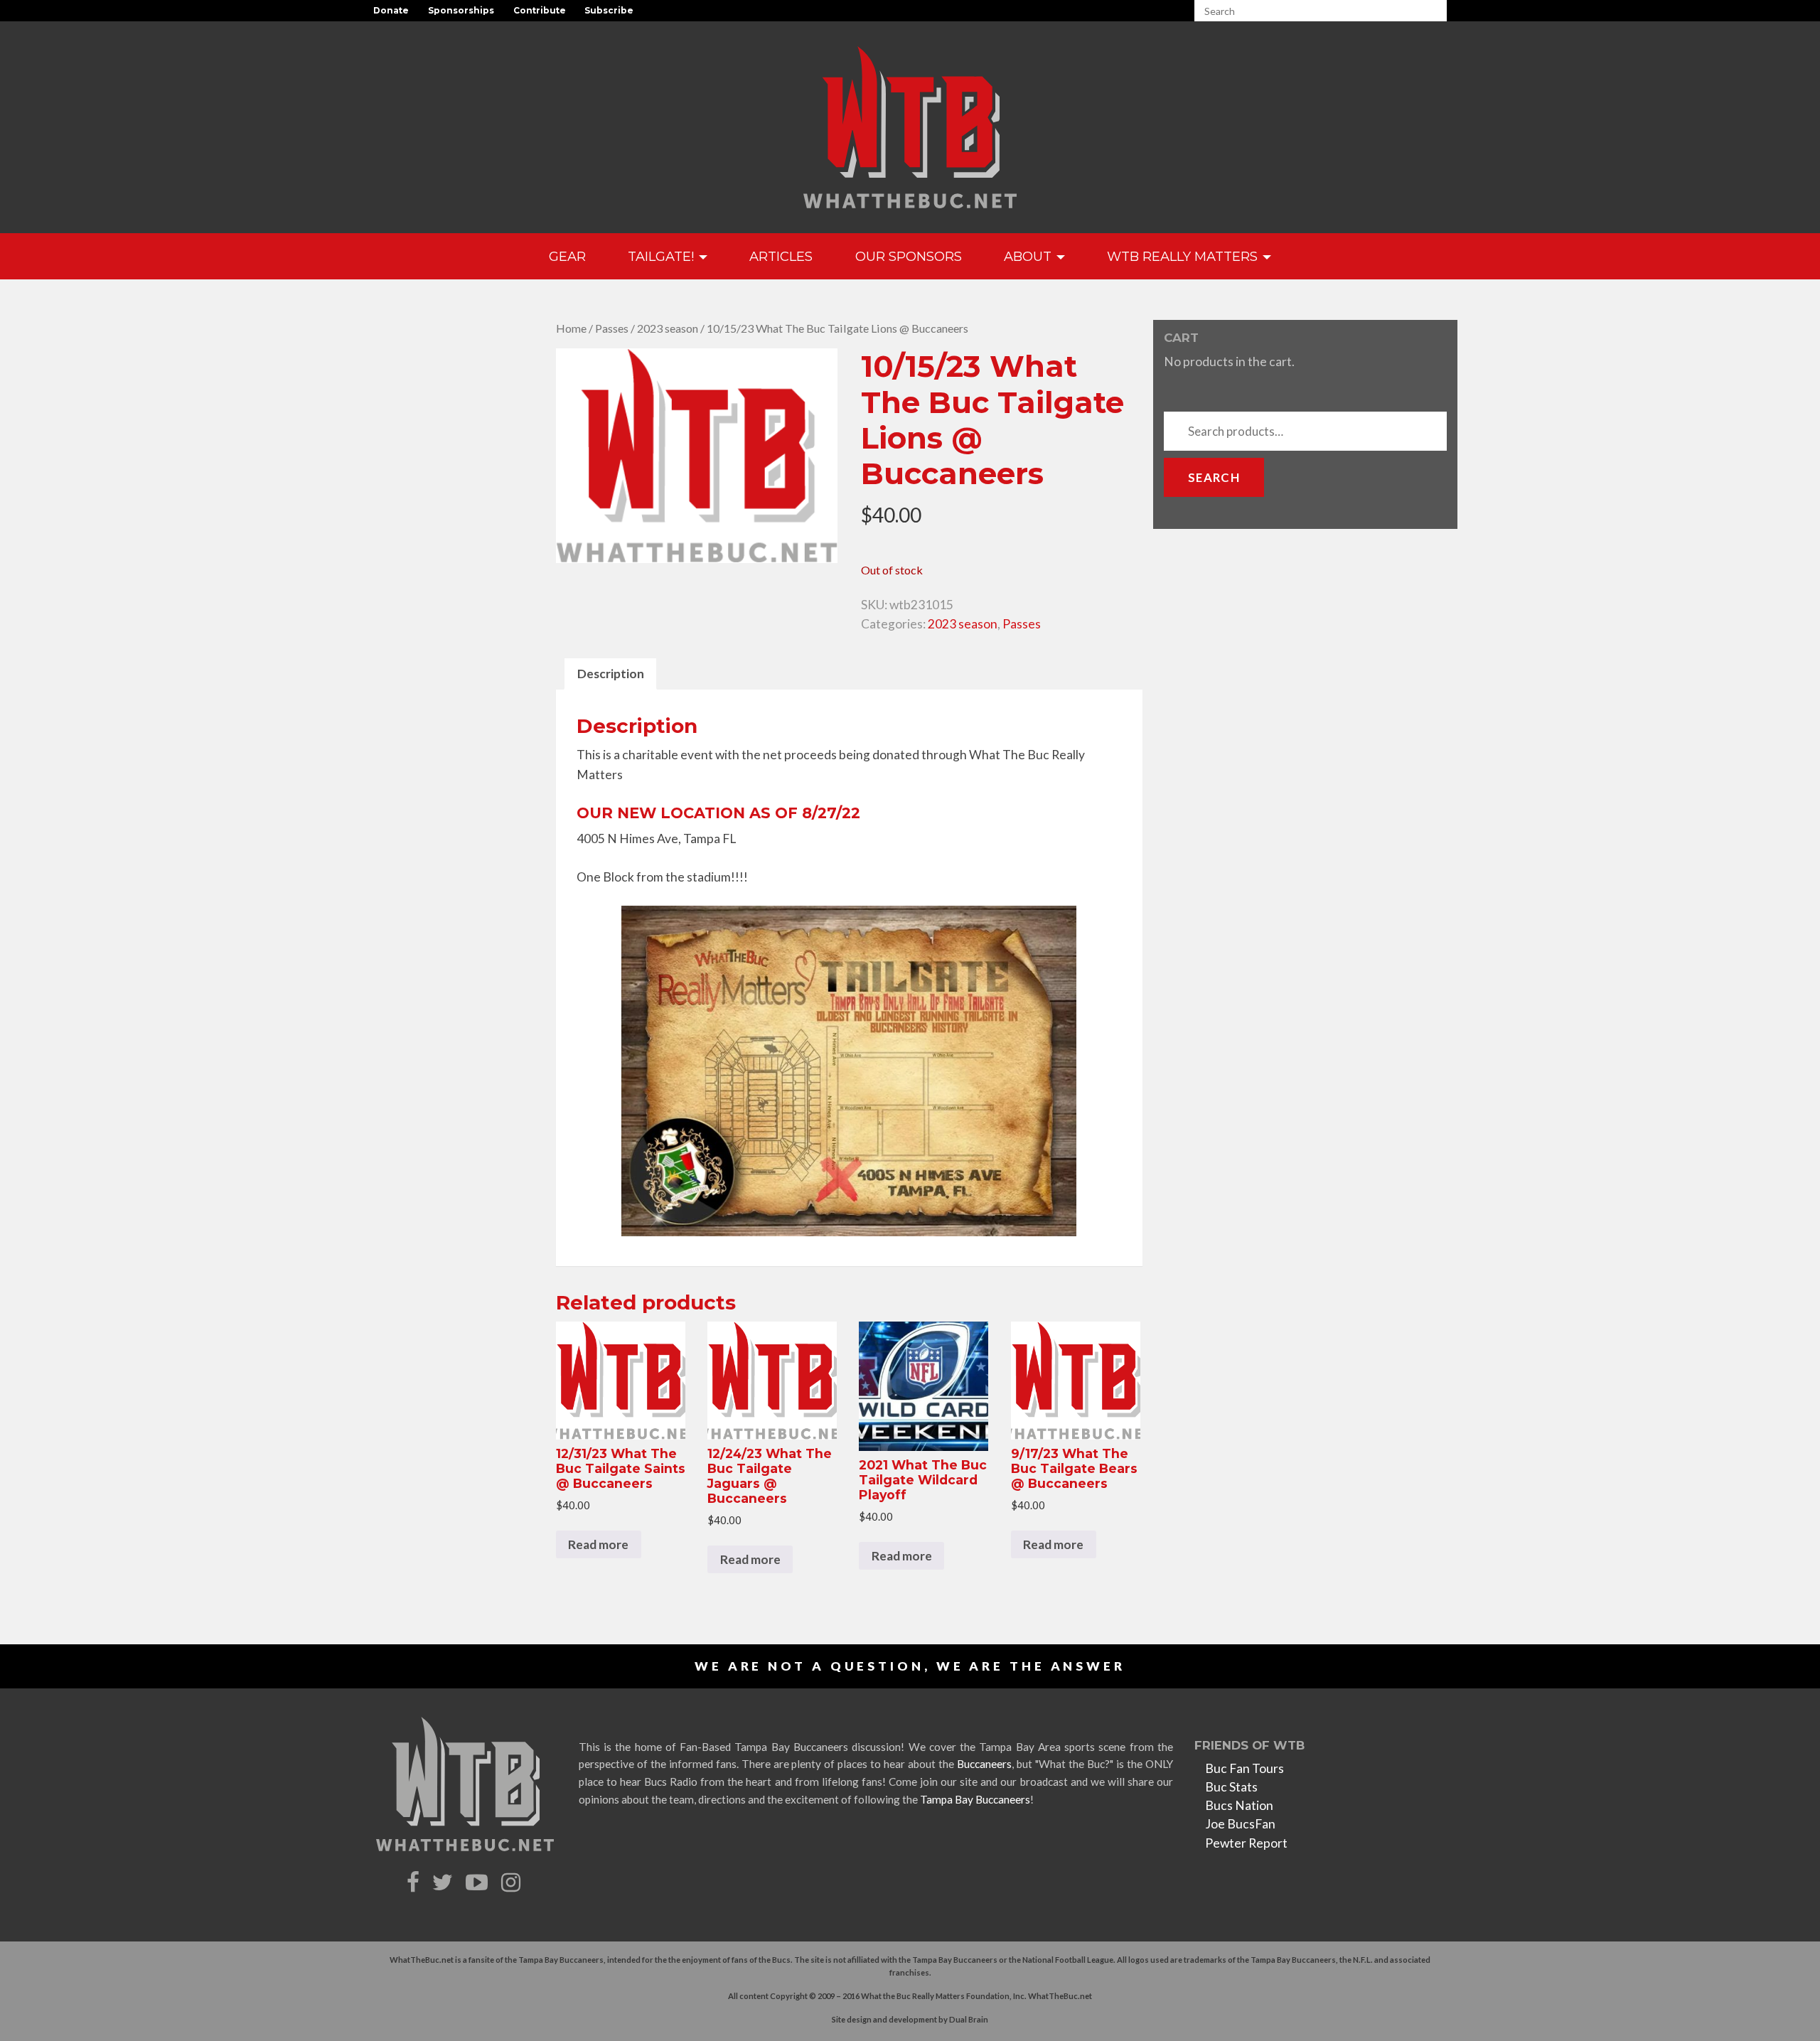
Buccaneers (984, 1764)
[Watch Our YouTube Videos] (479, 1883)
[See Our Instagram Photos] (513, 1883)
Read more (598, 1544)
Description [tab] (611, 674)
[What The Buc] (910, 127)
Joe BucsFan (1240, 1824)
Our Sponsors (909, 256)
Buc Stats (1231, 1787)
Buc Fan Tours (1244, 1768)
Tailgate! (663, 256)
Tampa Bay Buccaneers (975, 1799)
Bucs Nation (1239, 1805)
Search (1214, 477)
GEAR (567, 256)
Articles (781, 256)
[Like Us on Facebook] (415, 1883)
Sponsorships (461, 10)
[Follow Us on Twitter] (444, 1883)
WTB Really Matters (1184, 256)
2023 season (668, 328)
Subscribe (609, 10)
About (1029, 256)
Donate (391, 10)
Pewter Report (1246, 1843)
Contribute (540, 10)
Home (571, 328)
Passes (612, 328)
